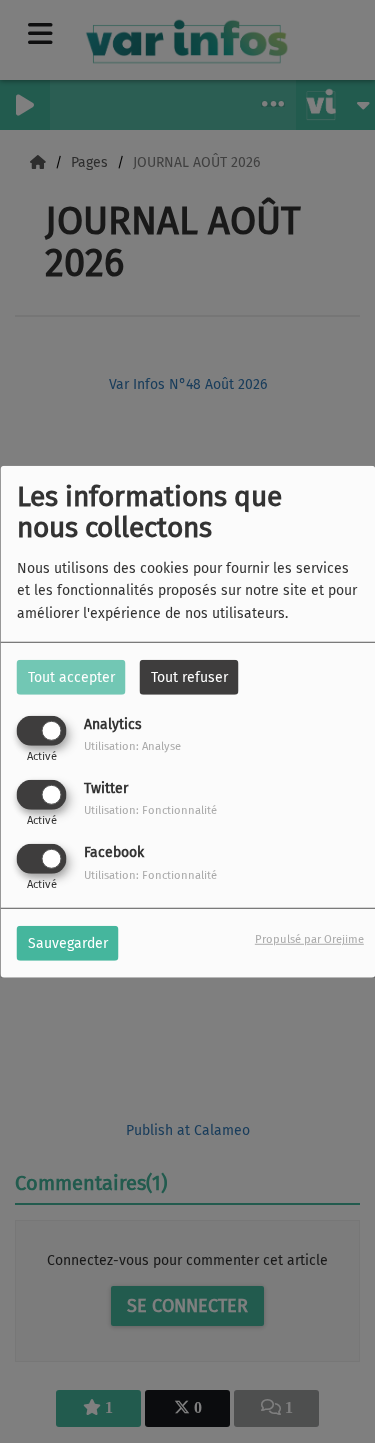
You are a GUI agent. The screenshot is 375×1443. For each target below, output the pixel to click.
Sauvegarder (68, 943)
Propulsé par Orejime (309, 939)
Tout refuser (189, 676)
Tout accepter (71, 676)
